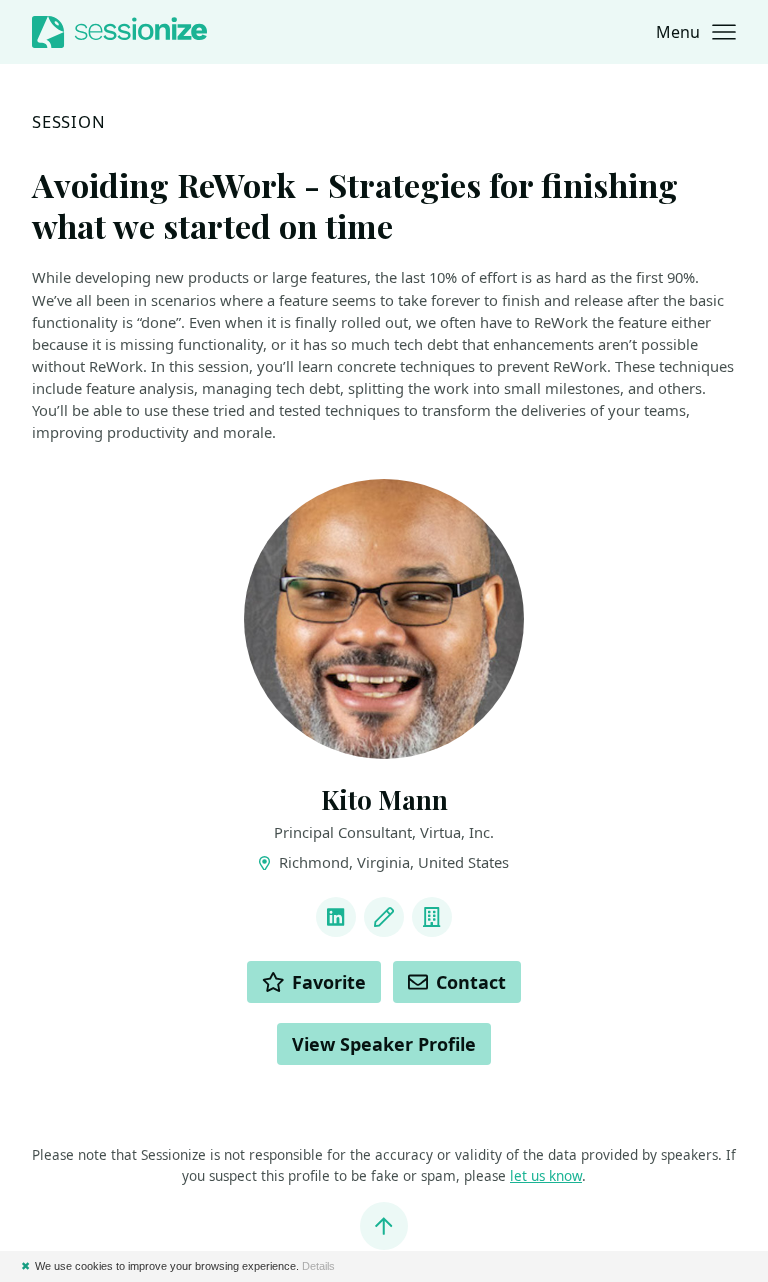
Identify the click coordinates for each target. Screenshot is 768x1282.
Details (318, 1266)
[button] (696, 32)
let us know (546, 1176)
